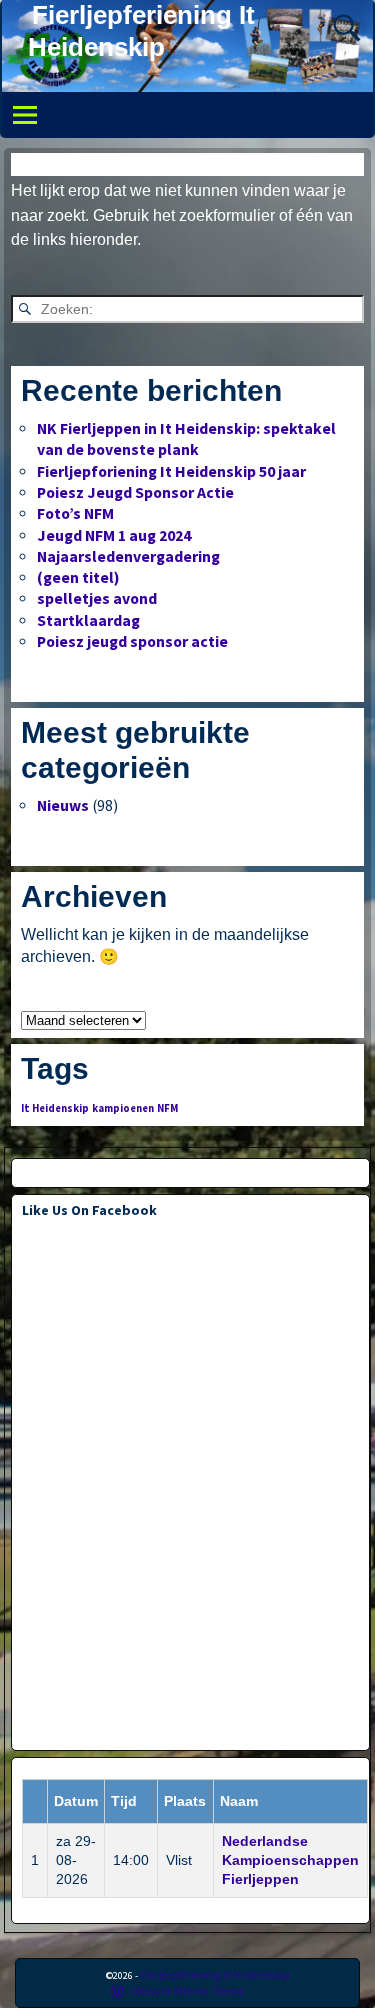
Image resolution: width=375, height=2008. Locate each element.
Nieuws (63, 805)
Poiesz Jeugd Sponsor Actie (135, 492)
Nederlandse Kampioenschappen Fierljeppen (290, 1860)
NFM (167, 1108)
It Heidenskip (55, 1108)
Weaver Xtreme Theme (189, 1990)
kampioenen (123, 1108)
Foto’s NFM (75, 513)
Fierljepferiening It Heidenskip (215, 1974)
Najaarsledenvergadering (128, 556)
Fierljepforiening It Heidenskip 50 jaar (171, 471)
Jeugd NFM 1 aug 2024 (114, 535)
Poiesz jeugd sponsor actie (132, 641)
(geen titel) (78, 577)
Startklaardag (88, 620)
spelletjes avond (97, 598)
